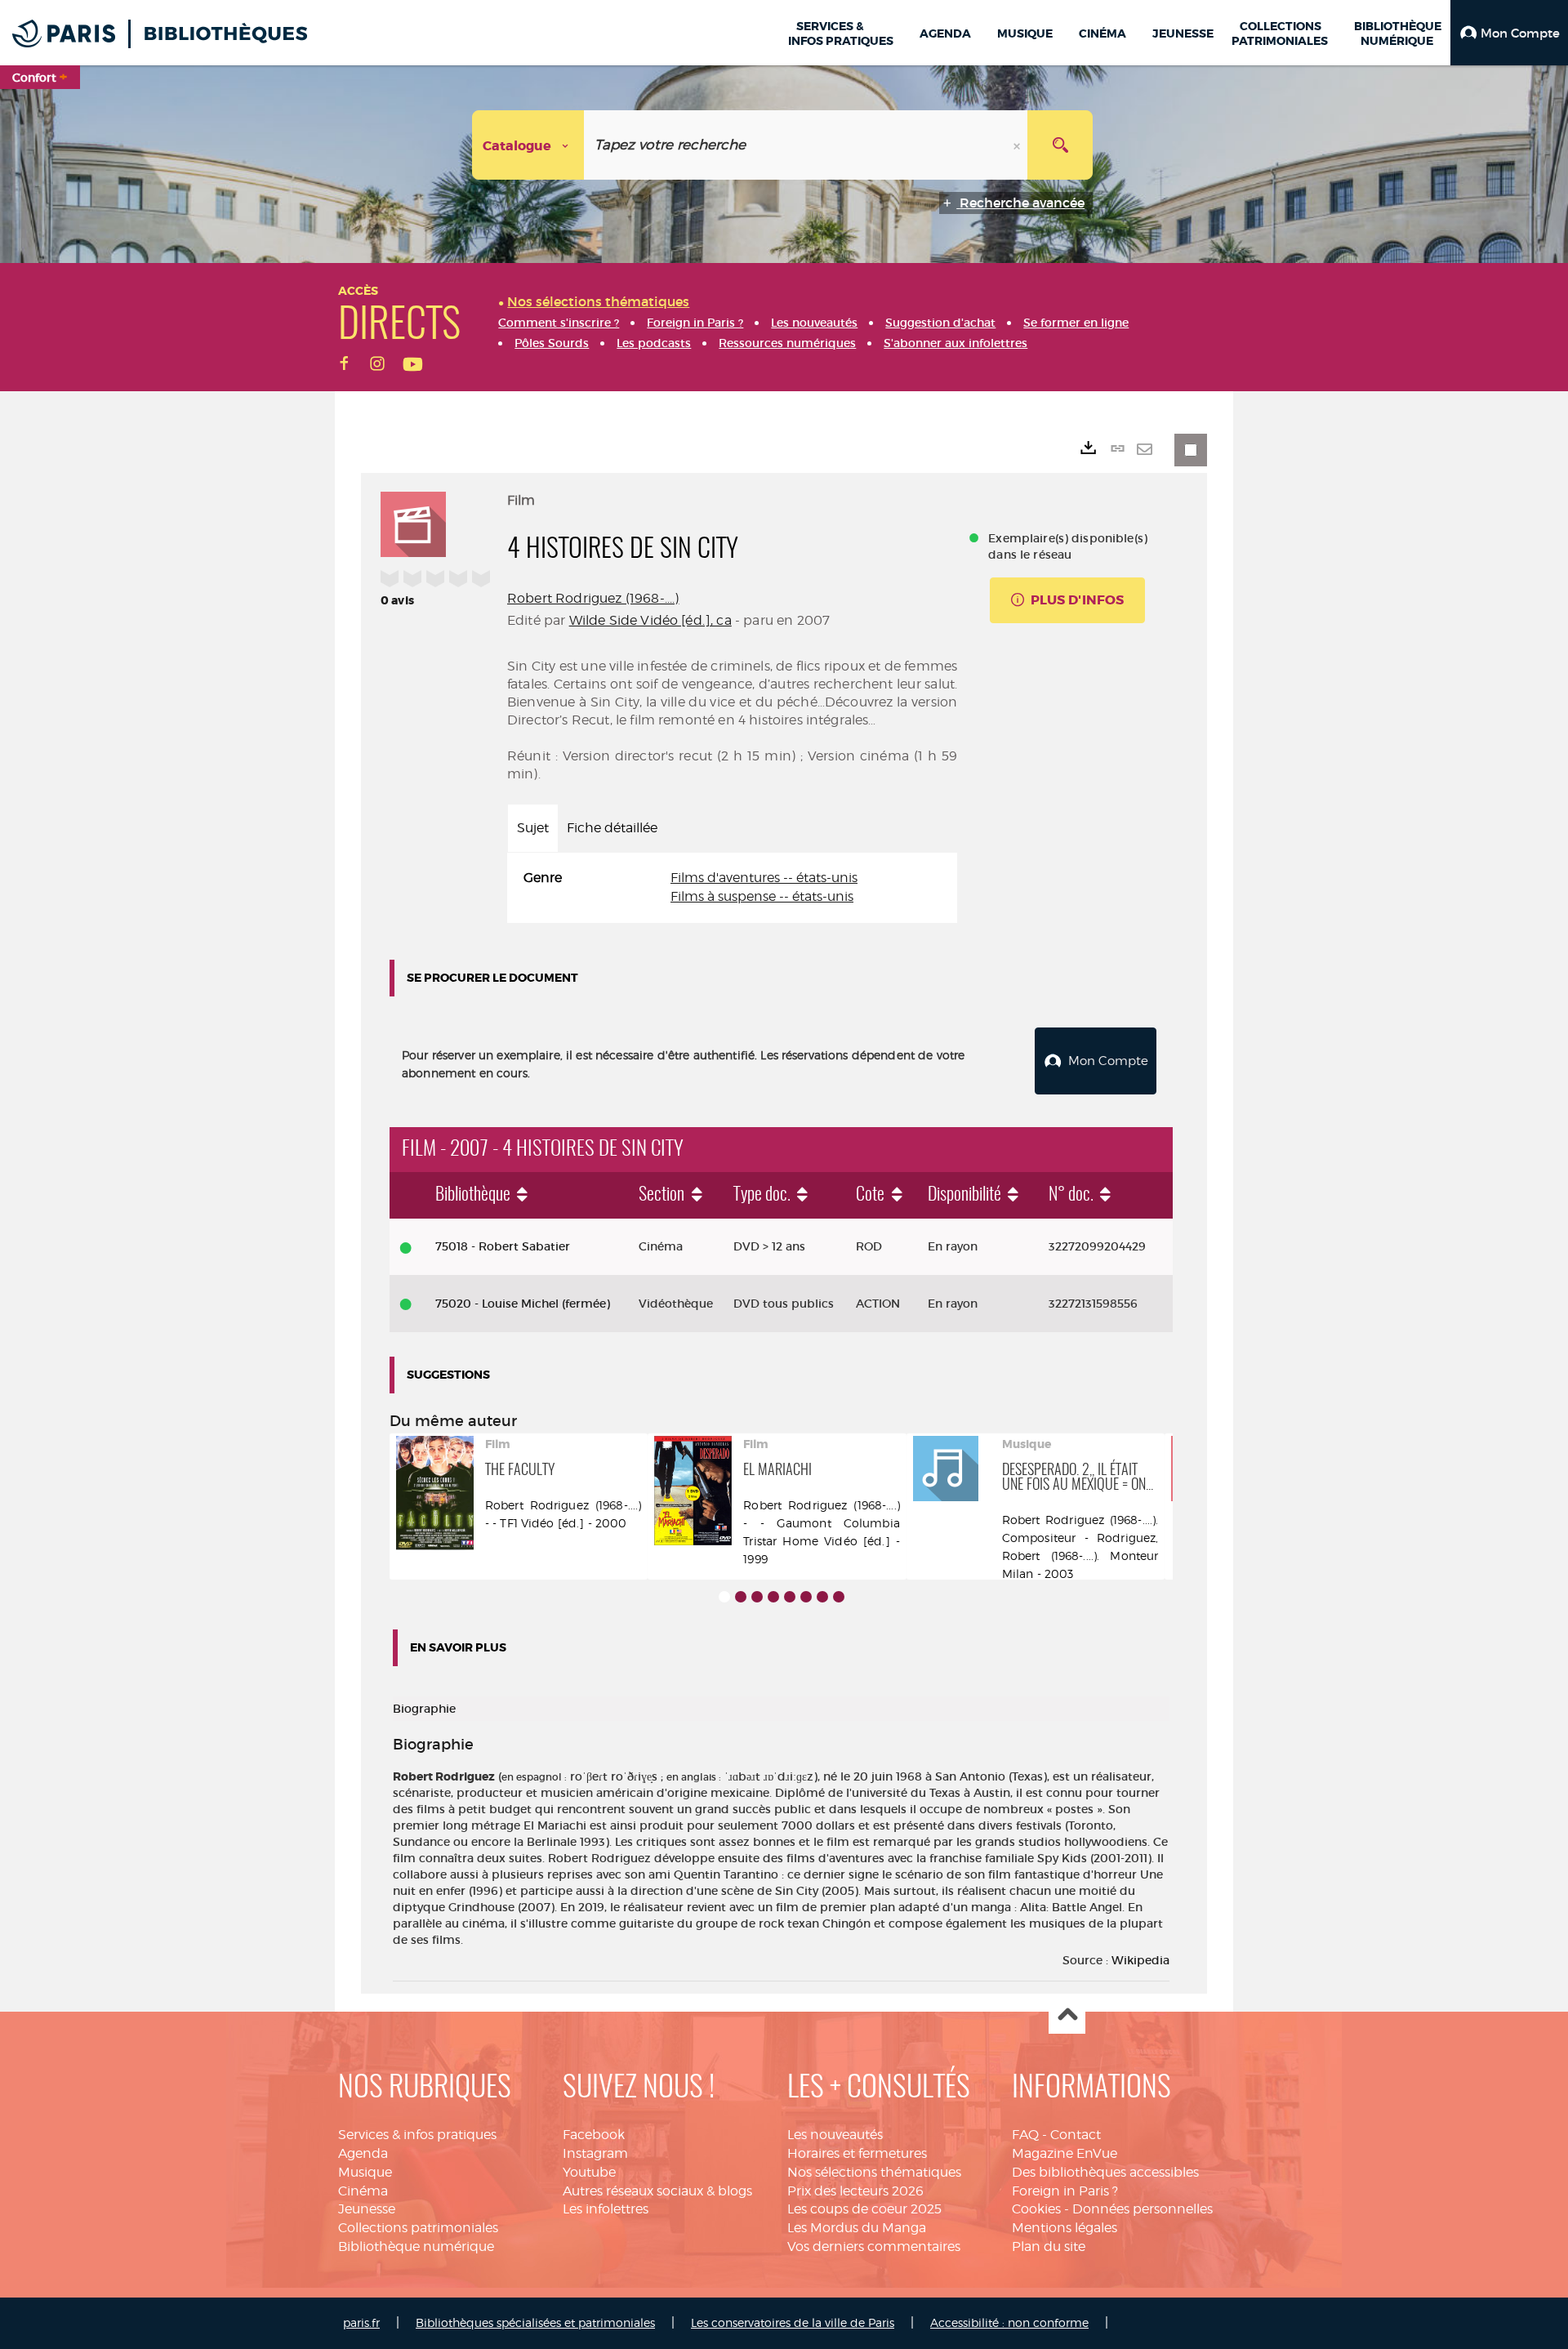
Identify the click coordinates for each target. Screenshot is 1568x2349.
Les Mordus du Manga (857, 2228)
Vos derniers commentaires (874, 2246)
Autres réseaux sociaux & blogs (657, 2191)
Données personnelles (1143, 2209)
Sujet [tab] (533, 828)
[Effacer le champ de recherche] (1018, 145)
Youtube (589, 2172)
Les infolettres (606, 2209)
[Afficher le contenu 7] (822, 1597)
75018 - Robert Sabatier (503, 1246)
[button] (1509, 33)
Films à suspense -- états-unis (762, 896)
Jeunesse (367, 2209)
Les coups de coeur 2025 (864, 2209)
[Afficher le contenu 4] (773, 1597)
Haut (1067, 2016)
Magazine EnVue (1065, 2153)
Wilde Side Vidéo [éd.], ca (650, 620)
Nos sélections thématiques (874, 2172)
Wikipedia (1140, 1960)
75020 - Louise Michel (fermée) (523, 1304)
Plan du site (1049, 2246)
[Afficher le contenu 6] (806, 1597)
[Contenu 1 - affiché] (724, 1597)
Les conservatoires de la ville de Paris (793, 2322)
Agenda (363, 2153)
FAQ (1025, 2135)
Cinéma (363, 2191)
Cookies (1036, 2209)
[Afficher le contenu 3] (757, 1597)
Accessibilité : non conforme (1009, 2322)
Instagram (595, 2153)
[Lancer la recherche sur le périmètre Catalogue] (1060, 145)
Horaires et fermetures (857, 2153)
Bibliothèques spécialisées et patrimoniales (535, 2322)
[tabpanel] (732, 888)
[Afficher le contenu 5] (790, 1597)
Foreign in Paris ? (1065, 2191)
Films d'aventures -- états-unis (764, 878)
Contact (1076, 2135)
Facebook (594, 2135)
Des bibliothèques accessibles (1105, 2172)
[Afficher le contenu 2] (741, 1597)
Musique (365, 2172)
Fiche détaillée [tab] (612, 828)
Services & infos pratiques (417, 2135)
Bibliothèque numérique (416, 2246)
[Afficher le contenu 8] (839, 1597)
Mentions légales (1065, 2228)
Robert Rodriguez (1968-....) (593, 598)
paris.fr (361, 2322)
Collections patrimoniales (418, 2228)
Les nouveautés (835, 2135)
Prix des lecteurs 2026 (855, 2191)
